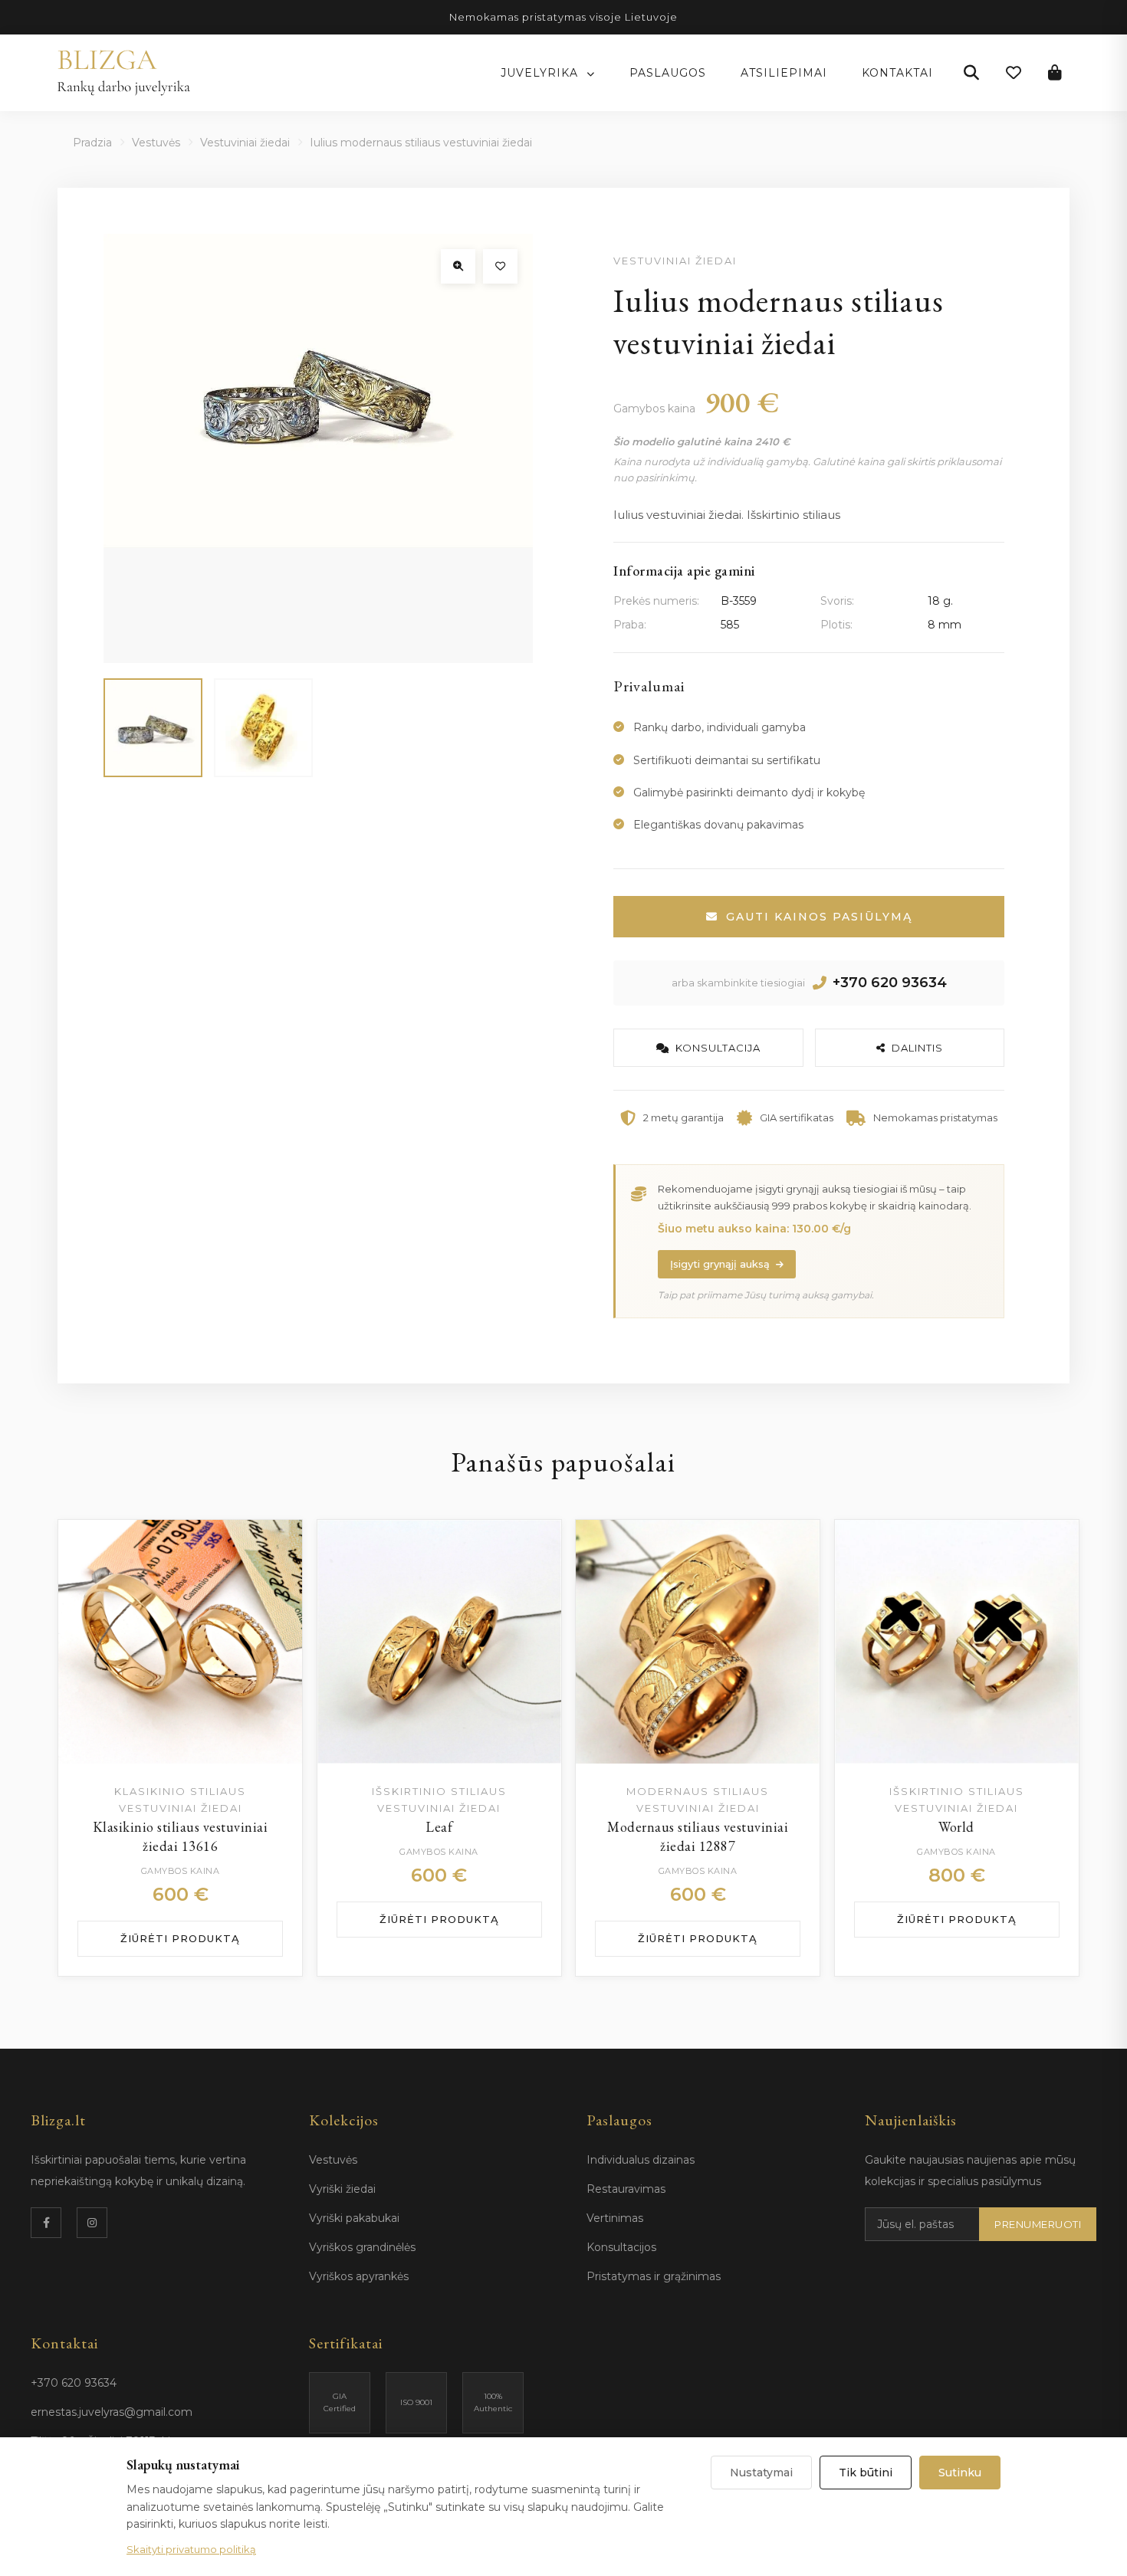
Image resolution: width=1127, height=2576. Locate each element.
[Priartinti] (458, 266)
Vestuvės (156, 143)
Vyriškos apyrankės (359, 2276)
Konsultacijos (621, 2247)
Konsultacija (718, 1048)
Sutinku (960, 2473)
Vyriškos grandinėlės (362, 2247)
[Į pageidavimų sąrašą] (500, 266)
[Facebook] (46, 2223)
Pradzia (92, 143)
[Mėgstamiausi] (1014, 73)
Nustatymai (761, 2473)
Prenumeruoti (1038, 2224)
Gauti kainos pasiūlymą (819, 917)
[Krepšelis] (1055, 73)
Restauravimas (626, 2189)
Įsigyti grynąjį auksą (720, 1264)
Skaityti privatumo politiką (191, 2549)
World (956, 1827)
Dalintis (917, 1048)
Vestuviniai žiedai (245, 143)
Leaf (439, 1827)
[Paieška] (971, 73)
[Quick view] (275, 1585)
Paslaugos (668, 73)
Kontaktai (897, 73)
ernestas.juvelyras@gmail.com (112, 2412)
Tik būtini (866, 2473)
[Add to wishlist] (275, 1547)
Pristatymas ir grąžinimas (654, 2276)
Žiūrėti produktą (180, 1938)
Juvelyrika (541, 73)
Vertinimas (615, 2218)
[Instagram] (92, 2223)
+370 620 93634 (890, 983)
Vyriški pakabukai (354, 2218)
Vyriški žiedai (342, 2189)
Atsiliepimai (784, 73)
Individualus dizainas (641, 2160)
